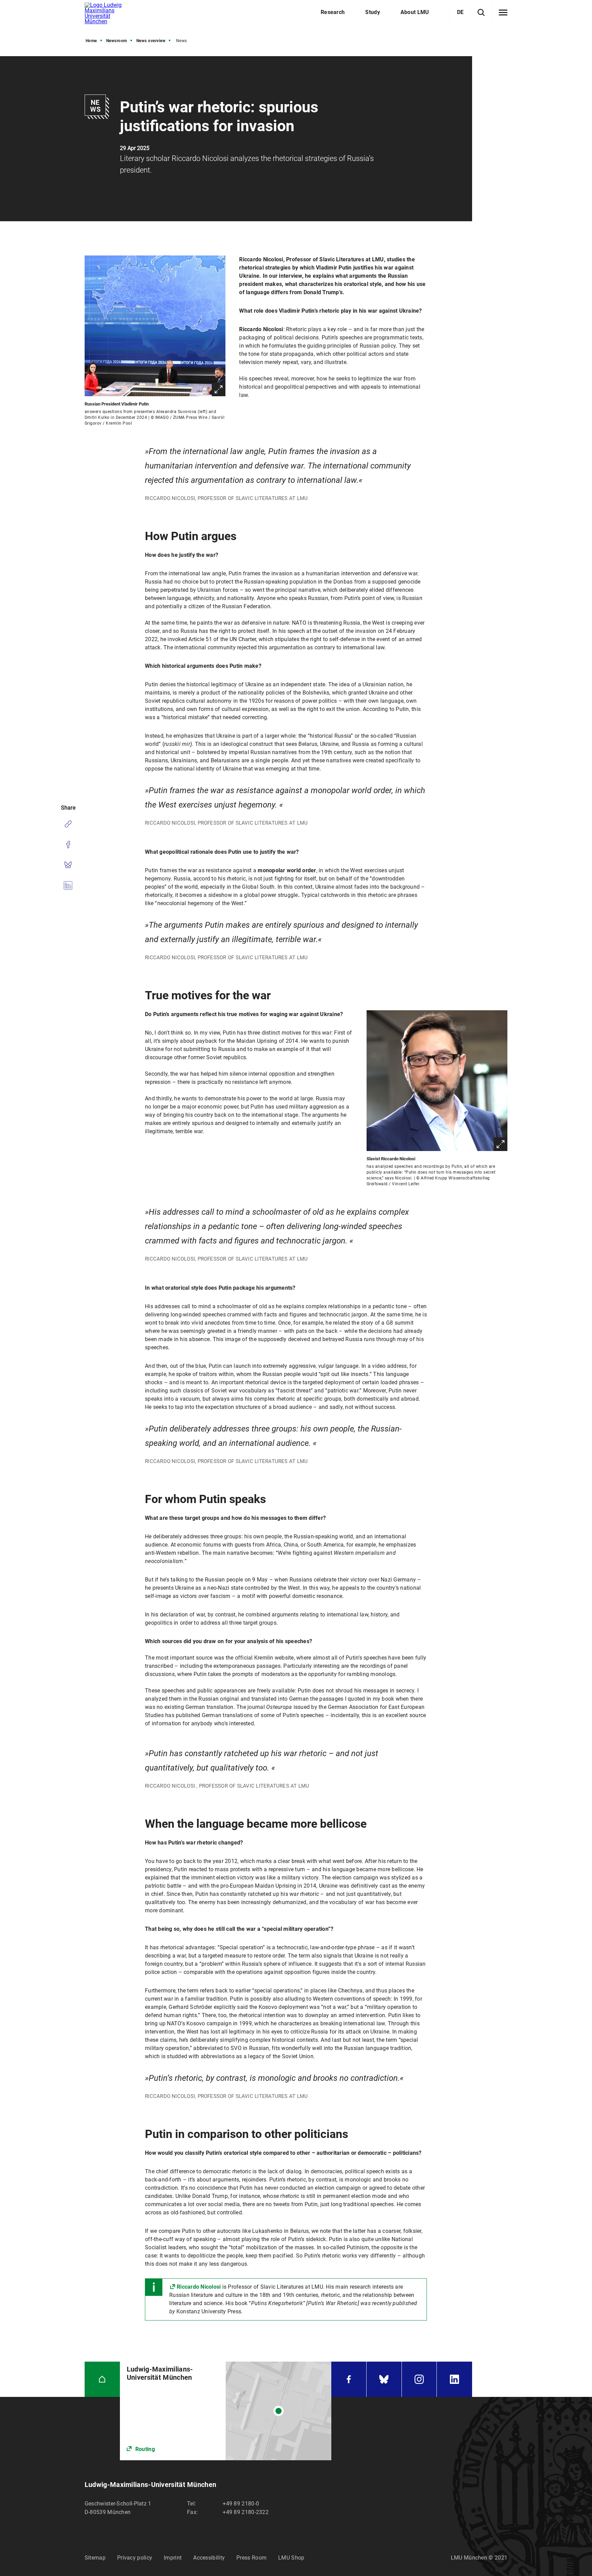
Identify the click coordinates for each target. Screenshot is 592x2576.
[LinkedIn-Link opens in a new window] (454, 2379)
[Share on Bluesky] (68, 865)
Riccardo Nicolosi (199, 2287)
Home (91, 41)
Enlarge (219, 389)
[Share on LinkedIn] (68, 886)
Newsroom (117, 41)
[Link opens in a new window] (226, 2411)
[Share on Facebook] (68, 845)
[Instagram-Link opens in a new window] (419, 2379)
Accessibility (209, 2558)
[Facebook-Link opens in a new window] (349, 2379)
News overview (151, 41)
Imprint (173, 2558)
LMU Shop (291, 2558)
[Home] (102, 2379)
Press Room (251, 2558)
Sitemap (95, 2558)
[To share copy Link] (68, 824)
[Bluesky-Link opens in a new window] (384, 2379)
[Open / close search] (481, 12)
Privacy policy (135, 2558)
